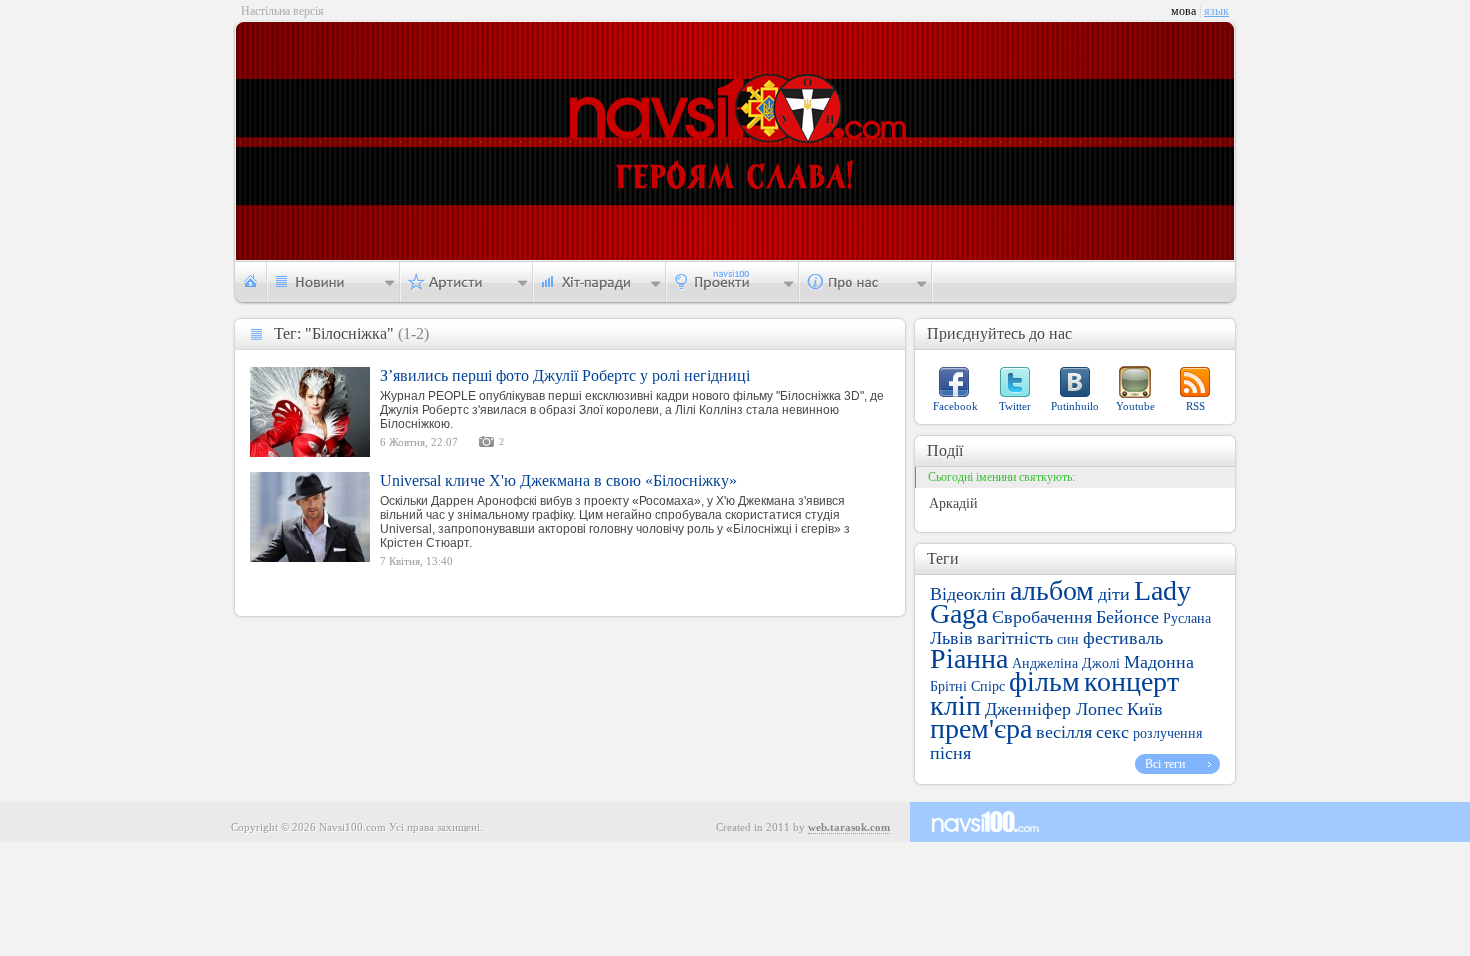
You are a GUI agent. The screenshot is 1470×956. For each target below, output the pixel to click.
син (1068, 639)
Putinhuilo (1075, 406)
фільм (1044, 681)
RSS (1195, 406)
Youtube (1135, 406)
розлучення (1167, 733)
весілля (1064, 732)
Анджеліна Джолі (1066, 663)
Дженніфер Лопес (1054, 709)
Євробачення (1042, 617)
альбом (1052, 590)
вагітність (1015, 638)
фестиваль (1123, 638)
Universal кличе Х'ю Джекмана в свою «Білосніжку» (558, 480)
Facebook (955, 406)
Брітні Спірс (967, 686)
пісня (950, 753)
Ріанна (969, 658)
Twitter (1015, 406)
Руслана (1187, 618)
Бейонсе (1127, 617)
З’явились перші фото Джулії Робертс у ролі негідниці (565, 375)
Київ (1145, 709)
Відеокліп (968, 594)
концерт (1131, 681)
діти (1114, 594)
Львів (951, 638)
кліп (955, 705)
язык (1216, 11)
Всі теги (1165, 764)
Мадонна (1159, 662)
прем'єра (981, 728)
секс (1112, 732)
